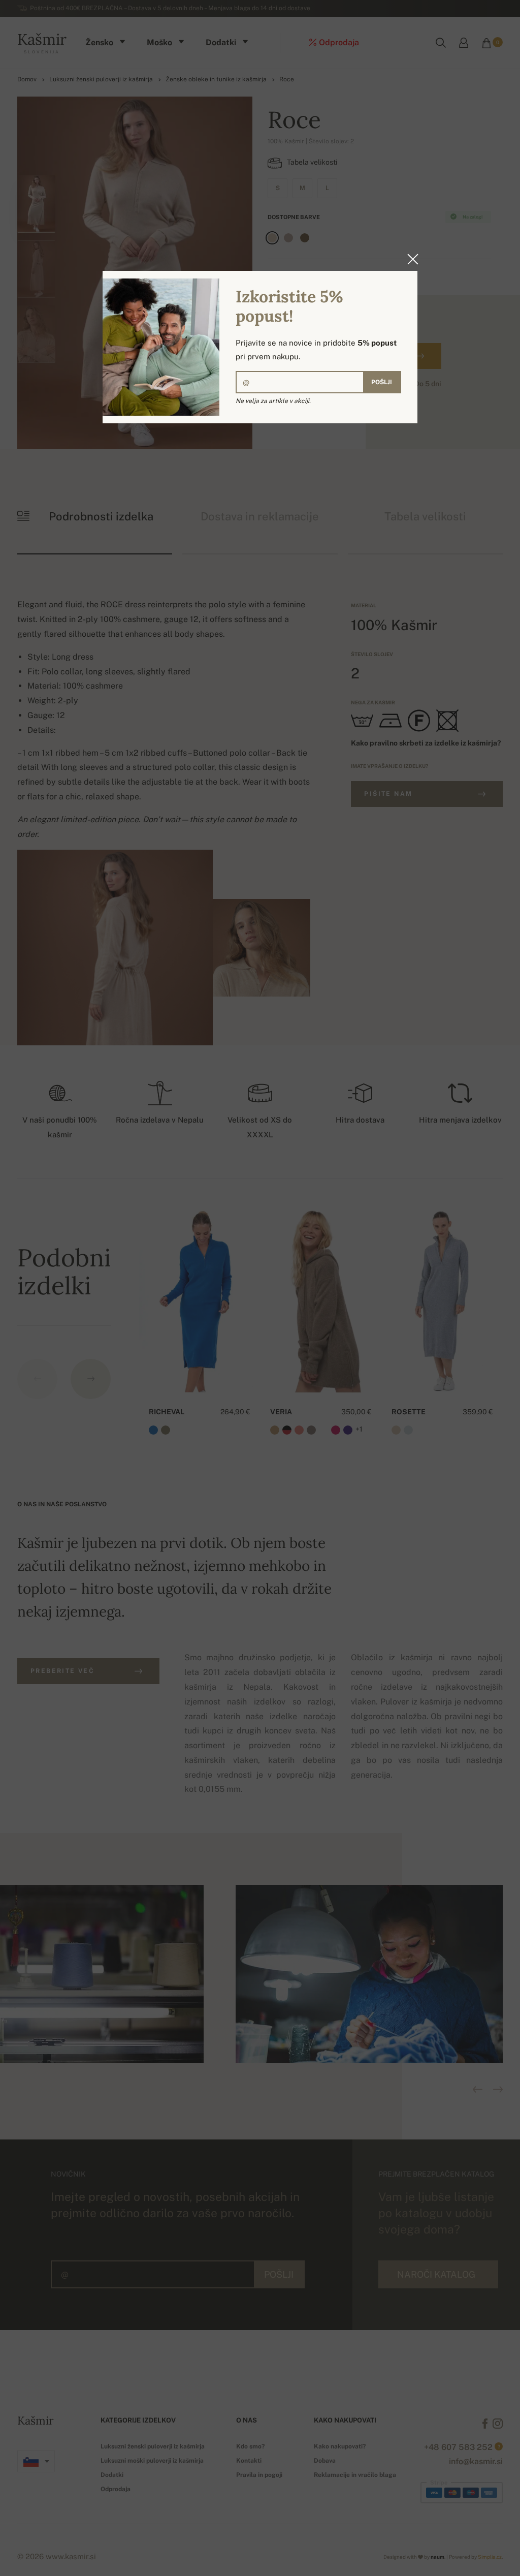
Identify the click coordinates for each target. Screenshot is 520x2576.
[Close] (410, 259)
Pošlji (382, 382)
